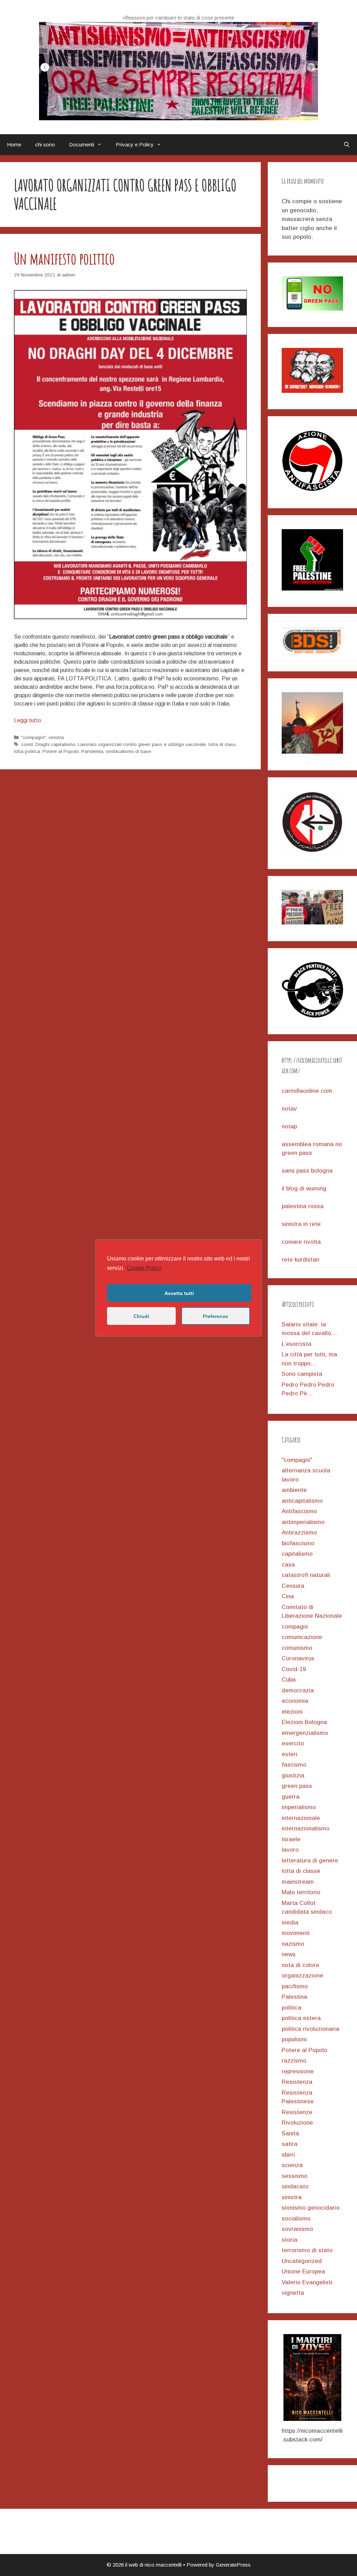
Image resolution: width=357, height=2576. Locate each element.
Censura (293, 1586)
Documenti (82, 144)
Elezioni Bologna (304, 1722)
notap (289, 1126)
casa (288, 1565)
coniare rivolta (301, 1242)
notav (289, 1109)
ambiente (294, 1490)
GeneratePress (233, 2565)
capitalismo (297, 1554)
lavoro (290, 1850)
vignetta (293, 2293)
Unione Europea (303, 2272)
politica (291, 2008)
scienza (292, 2165)
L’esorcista (297, 1344)
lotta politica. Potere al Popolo (46, 751)
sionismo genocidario (311, 2208)
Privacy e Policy (135, 144)
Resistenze (297, 2112)
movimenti (296, 1933)
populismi (294, 2039)
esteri (290, 1754)
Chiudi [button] (141, 1316)
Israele (291, 1839)
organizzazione (302, 1976)
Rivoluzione (297, 2123)
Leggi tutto (28, 720)
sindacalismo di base (128, 751)
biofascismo (298, 1543)
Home (14, 144)
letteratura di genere (310, 1861)
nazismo (293, 1944)
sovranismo (297, 2229)
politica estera (301, 2018)
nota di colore (301, 1965)
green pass (297, 1786)
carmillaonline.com (307, 1091)
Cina (288, 1596)
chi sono (45, 144)
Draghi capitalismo (55, 744)
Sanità (290, 2133)
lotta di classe (301, 1871)
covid (27, 744)
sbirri (288, 2155)
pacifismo (295, 1986)
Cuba (289, 1680)
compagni (295, 1627)
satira (290, 2144)
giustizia (293, 1775)
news (289, 1954)
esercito (293, 1743)
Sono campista (302, 1374)
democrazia (298, 1690)
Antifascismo (299, 1511)
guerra (291, 1797)
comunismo (297, 1648)
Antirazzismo (299, 1533)
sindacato (295, 2186)
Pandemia (92, 751)
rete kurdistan (301, 1260)
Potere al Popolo (305, 2050)
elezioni (292, 1712)
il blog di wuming (304, 1188)
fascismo (294, 1765)
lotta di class (222, 744)
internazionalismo (306, 1828)
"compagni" (34, 737)
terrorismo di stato (307, 2250)
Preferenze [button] (215, 1316)
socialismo (296, 2219)
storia (290, 2240)
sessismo (295, 2176)
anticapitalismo (302, 1501)
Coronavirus (298, 1658)
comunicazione (302, 1637)
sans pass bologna (307, 1171)
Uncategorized (302, 2261)
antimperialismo (303, 1522)
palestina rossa (303, 1206)
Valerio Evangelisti (307, 2282)
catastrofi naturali (306, 1575)
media (290, 1923)
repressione (298, 2071)
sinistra (56, 737)
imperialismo (299, 1807)
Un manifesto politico (64, 258)
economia (295, 1701)
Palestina (294, 1997)
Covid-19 (294, 1669)
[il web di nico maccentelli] (178, 71)
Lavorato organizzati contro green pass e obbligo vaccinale (142, 744)
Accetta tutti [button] (179, 1293)
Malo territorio (301, 1892)
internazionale (301, 1818)
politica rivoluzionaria (310, 2029)
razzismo (294, 2061)
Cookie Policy (144, 1268)
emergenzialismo (305, 1733)
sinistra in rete (301, 1224)
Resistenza (297, 2082)
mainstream (298, 1882)
